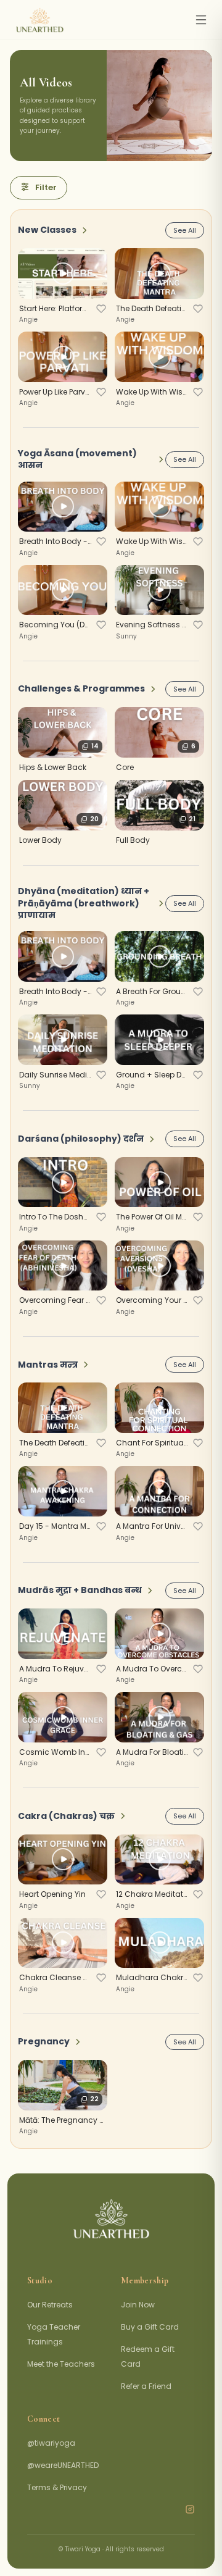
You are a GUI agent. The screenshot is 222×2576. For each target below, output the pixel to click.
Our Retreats (50, 2305)
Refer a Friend (146, 2386)
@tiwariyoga (51, 2443)
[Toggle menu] (201, 20)
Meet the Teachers (61, 2364)
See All (185, 230)
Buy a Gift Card (150, 2327)
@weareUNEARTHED (63, 2465)
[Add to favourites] (101, 309)
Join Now (138, 2305)
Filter (46, 187)
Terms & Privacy (57, 2487)
